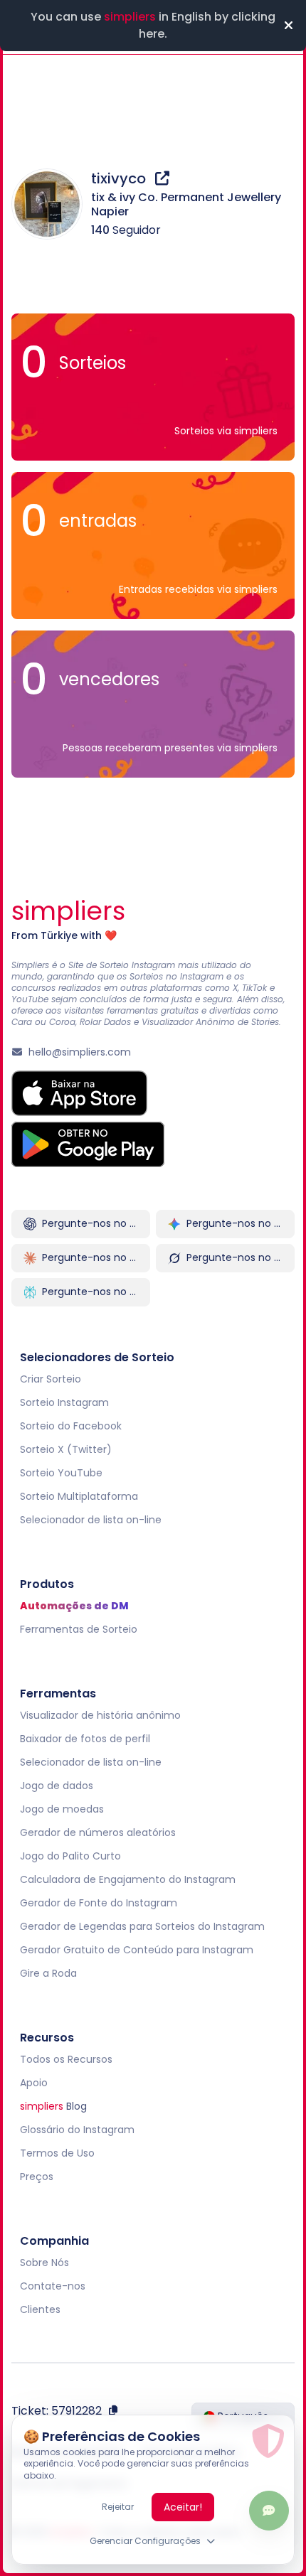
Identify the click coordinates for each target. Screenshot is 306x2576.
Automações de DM (74, 1606)
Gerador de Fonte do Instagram (99, 1903)
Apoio (34, 2083)
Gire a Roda (48, 1973)
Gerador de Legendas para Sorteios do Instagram (142, 1926)
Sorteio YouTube (61, 1473)
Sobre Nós (44, 2263)
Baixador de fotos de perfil (85, 1739)
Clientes (40, 2309)
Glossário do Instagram (77, 2130)
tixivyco (120, 178)
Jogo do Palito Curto (70, 1856)
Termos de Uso (57, 2153)
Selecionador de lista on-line (91, 1520)
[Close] (288, 26)
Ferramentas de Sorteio (79, 1629)
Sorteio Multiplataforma (79, 1496)
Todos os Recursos (66, 2059)
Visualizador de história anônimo (100, 1715)
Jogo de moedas (62, 1809)
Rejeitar (118, 2507)
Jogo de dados (57, 1786)
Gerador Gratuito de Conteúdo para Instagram (137, 1950)
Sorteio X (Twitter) (66, 1449)
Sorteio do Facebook (71, 1426)
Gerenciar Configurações (145, 2541)
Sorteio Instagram (64, 1402)
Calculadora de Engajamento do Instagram (128, 1879)
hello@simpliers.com (80, 1052)
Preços (37, 2177)
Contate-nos (53, 2286)
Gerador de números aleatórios (98, 1832)
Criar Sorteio (51, 1379)
